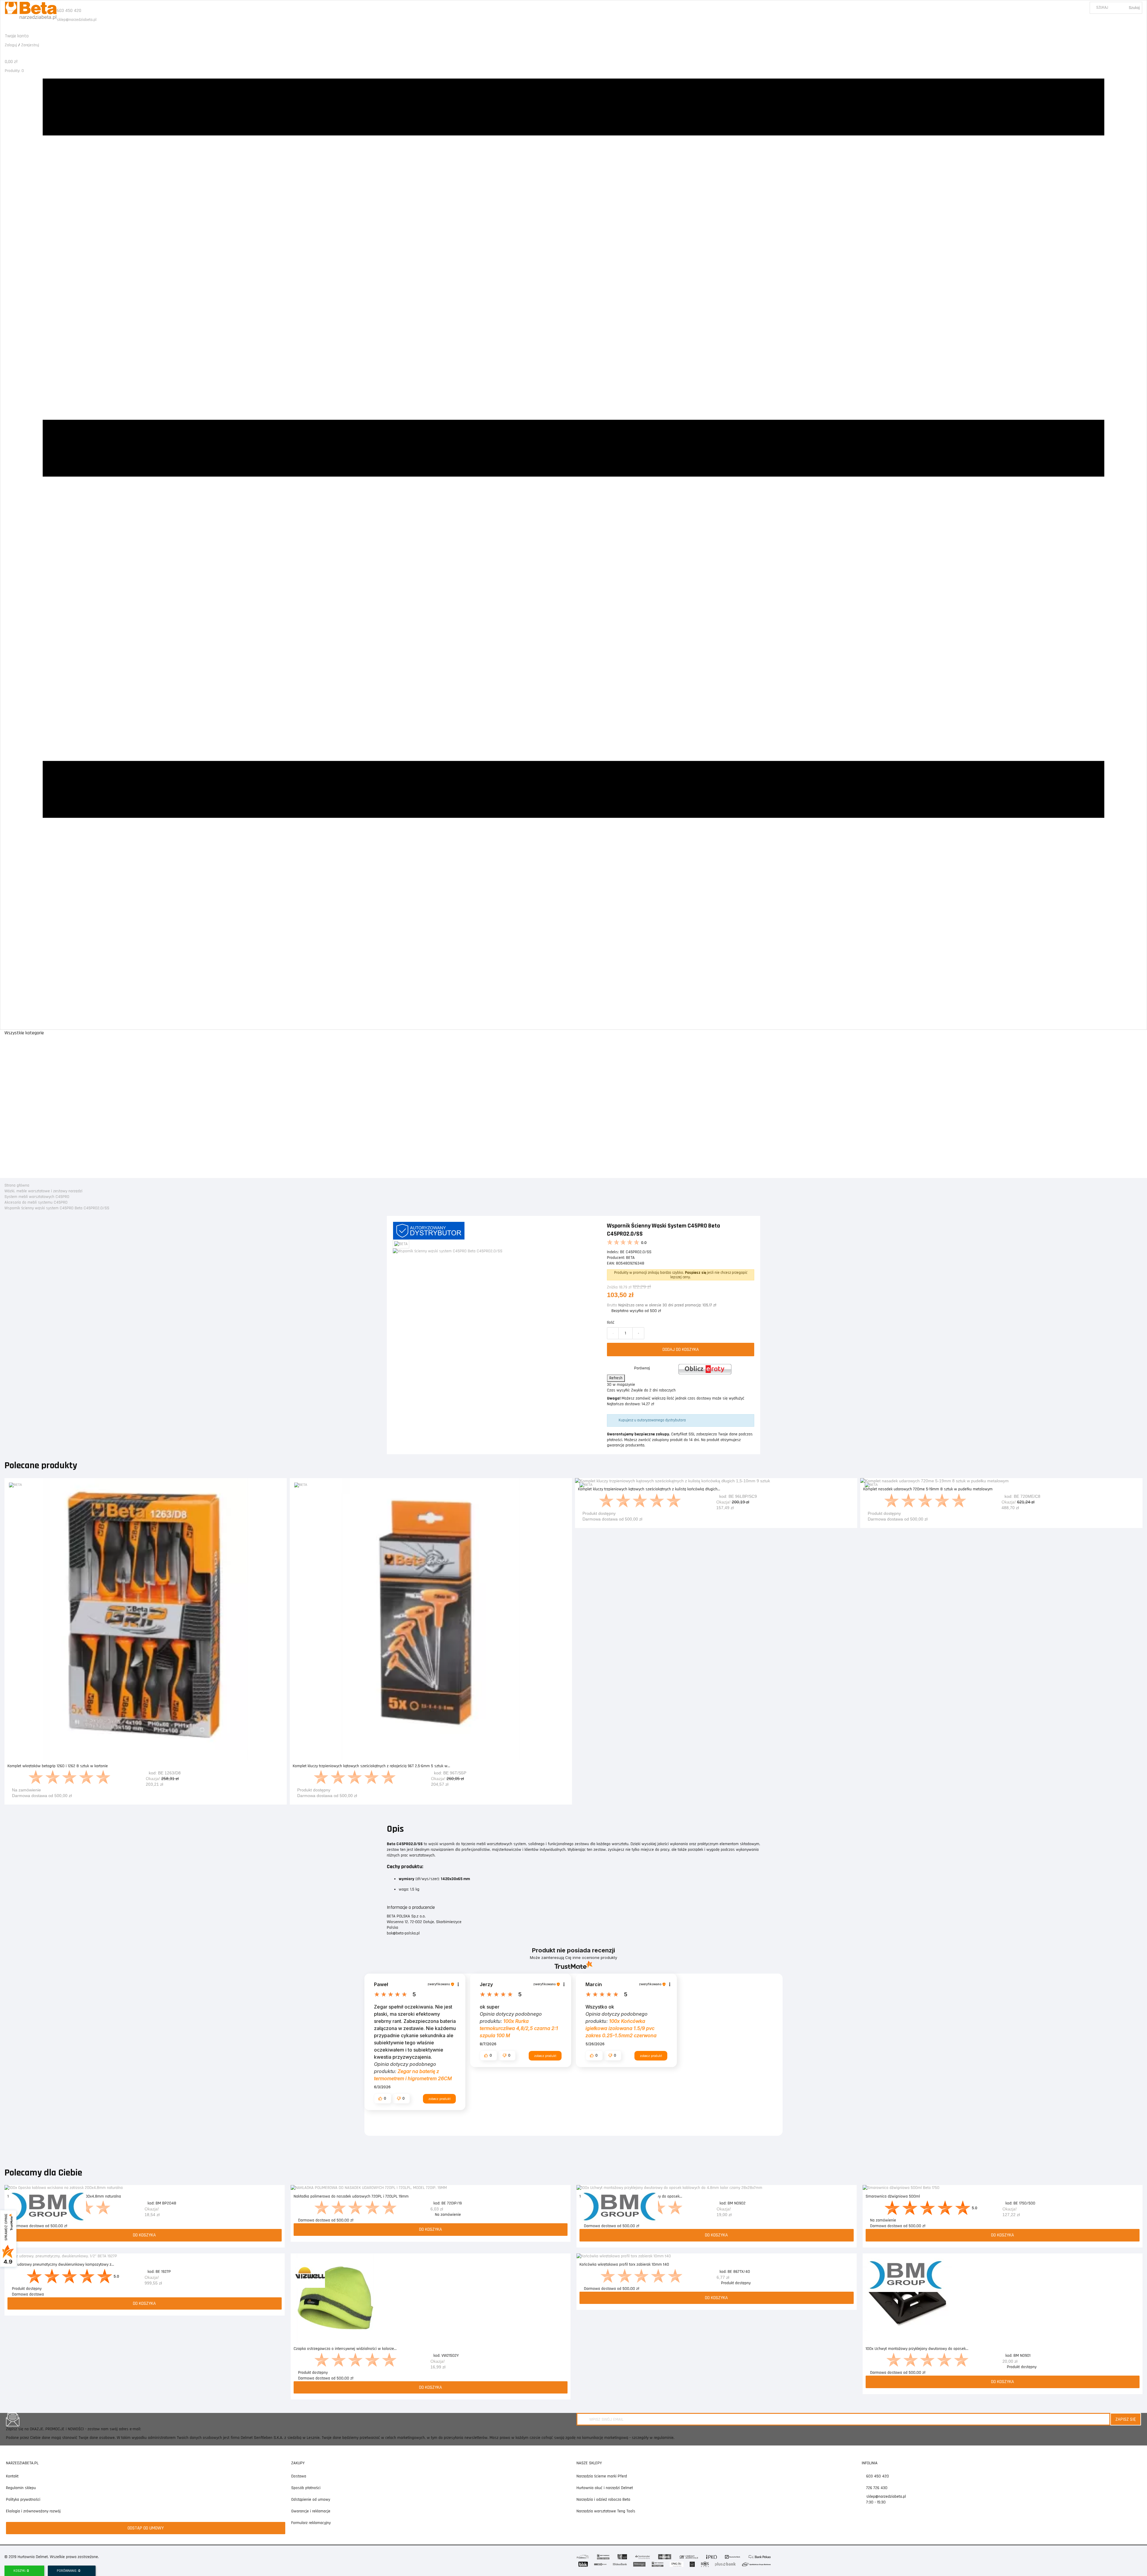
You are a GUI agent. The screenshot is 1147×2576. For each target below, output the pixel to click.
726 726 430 (876, 2488)
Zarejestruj (30, 45)
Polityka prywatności (23, 2500)
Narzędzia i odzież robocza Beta (603, 2500)
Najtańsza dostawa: (624, 1404)
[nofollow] (705, 1369)
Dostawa (299, 2476)
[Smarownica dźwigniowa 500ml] (1003, 2188)
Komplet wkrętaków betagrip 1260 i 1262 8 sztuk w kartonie (58, 1766)
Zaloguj (11, 45)
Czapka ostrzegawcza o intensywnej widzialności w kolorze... (345, 2349)
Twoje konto (17, 36)
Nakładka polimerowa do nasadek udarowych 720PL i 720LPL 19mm (351, 2196)
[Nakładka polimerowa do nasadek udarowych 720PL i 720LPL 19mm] (431, 2188)
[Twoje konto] (6, 30)
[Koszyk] (6, 56)
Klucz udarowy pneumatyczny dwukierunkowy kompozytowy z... (61, 2264)
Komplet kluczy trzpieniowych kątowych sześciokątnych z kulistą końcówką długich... (649, 1489)
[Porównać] (283, 1486)
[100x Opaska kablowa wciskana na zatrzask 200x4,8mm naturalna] (145, 2188)
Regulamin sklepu (21, 2488)
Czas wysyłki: (618, 1390)
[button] (383, 2098)
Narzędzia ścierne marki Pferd (602, 2476)
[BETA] (15, 1485)
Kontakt (12, 2476)
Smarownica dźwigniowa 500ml (893, 2196)
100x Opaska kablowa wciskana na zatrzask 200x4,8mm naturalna (64, 2196)
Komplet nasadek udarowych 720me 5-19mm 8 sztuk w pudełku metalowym (928, 1489)
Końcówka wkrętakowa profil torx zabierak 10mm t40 (624, 2264)
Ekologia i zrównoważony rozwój (33, 2511)
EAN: (611, 1263)
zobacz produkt (439, 2099)
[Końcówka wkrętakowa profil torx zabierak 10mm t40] (717, 2256)
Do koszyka (146, 1798)
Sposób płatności (306, 2488)
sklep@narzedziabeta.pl (77, 20)
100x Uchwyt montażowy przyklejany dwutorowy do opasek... (631, 2196)
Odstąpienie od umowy (311, 2500)
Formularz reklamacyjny (311, 2523)
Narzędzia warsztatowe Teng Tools (606, 2511)
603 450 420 (69, 11)
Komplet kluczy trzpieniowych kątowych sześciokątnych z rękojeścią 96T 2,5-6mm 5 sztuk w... (371, 1766)
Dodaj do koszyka (681, 1350)
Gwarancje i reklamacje (311, 2511)
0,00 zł (11, 62)
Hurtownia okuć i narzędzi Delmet (605, 2488)
